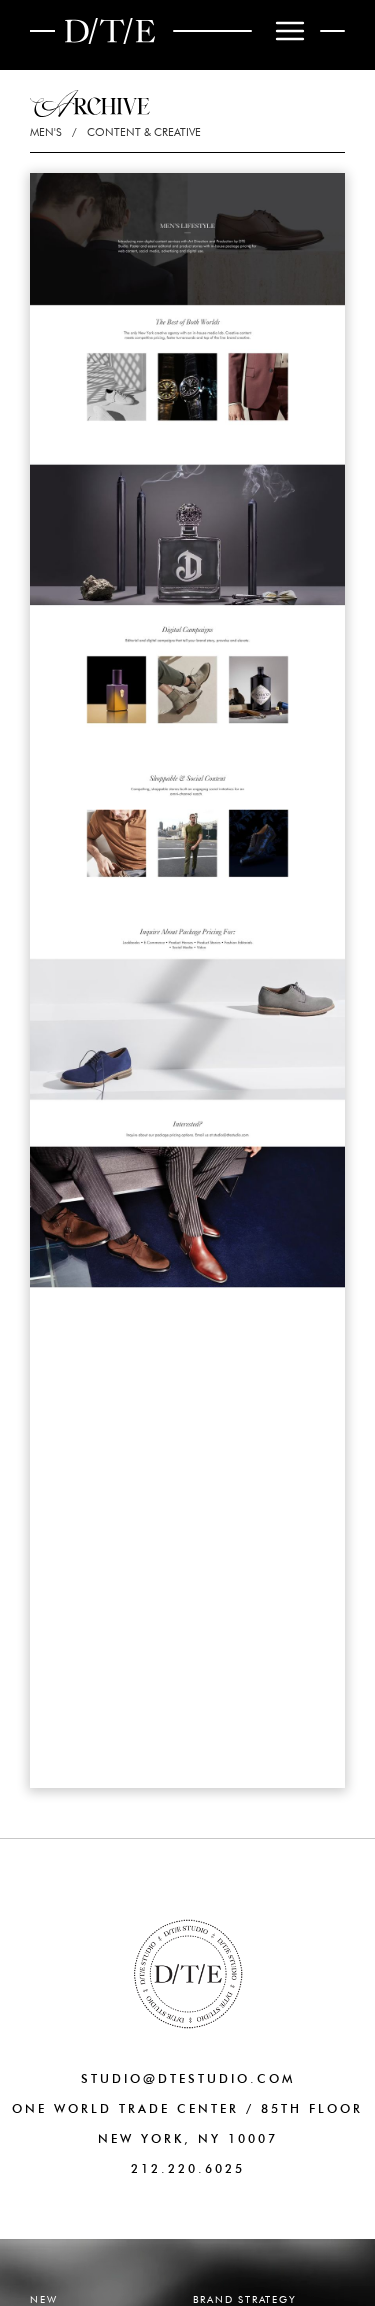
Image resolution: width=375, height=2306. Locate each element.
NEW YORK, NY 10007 (188, 2138)
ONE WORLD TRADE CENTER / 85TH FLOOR (187, 2108)
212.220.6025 (188, 2168)
